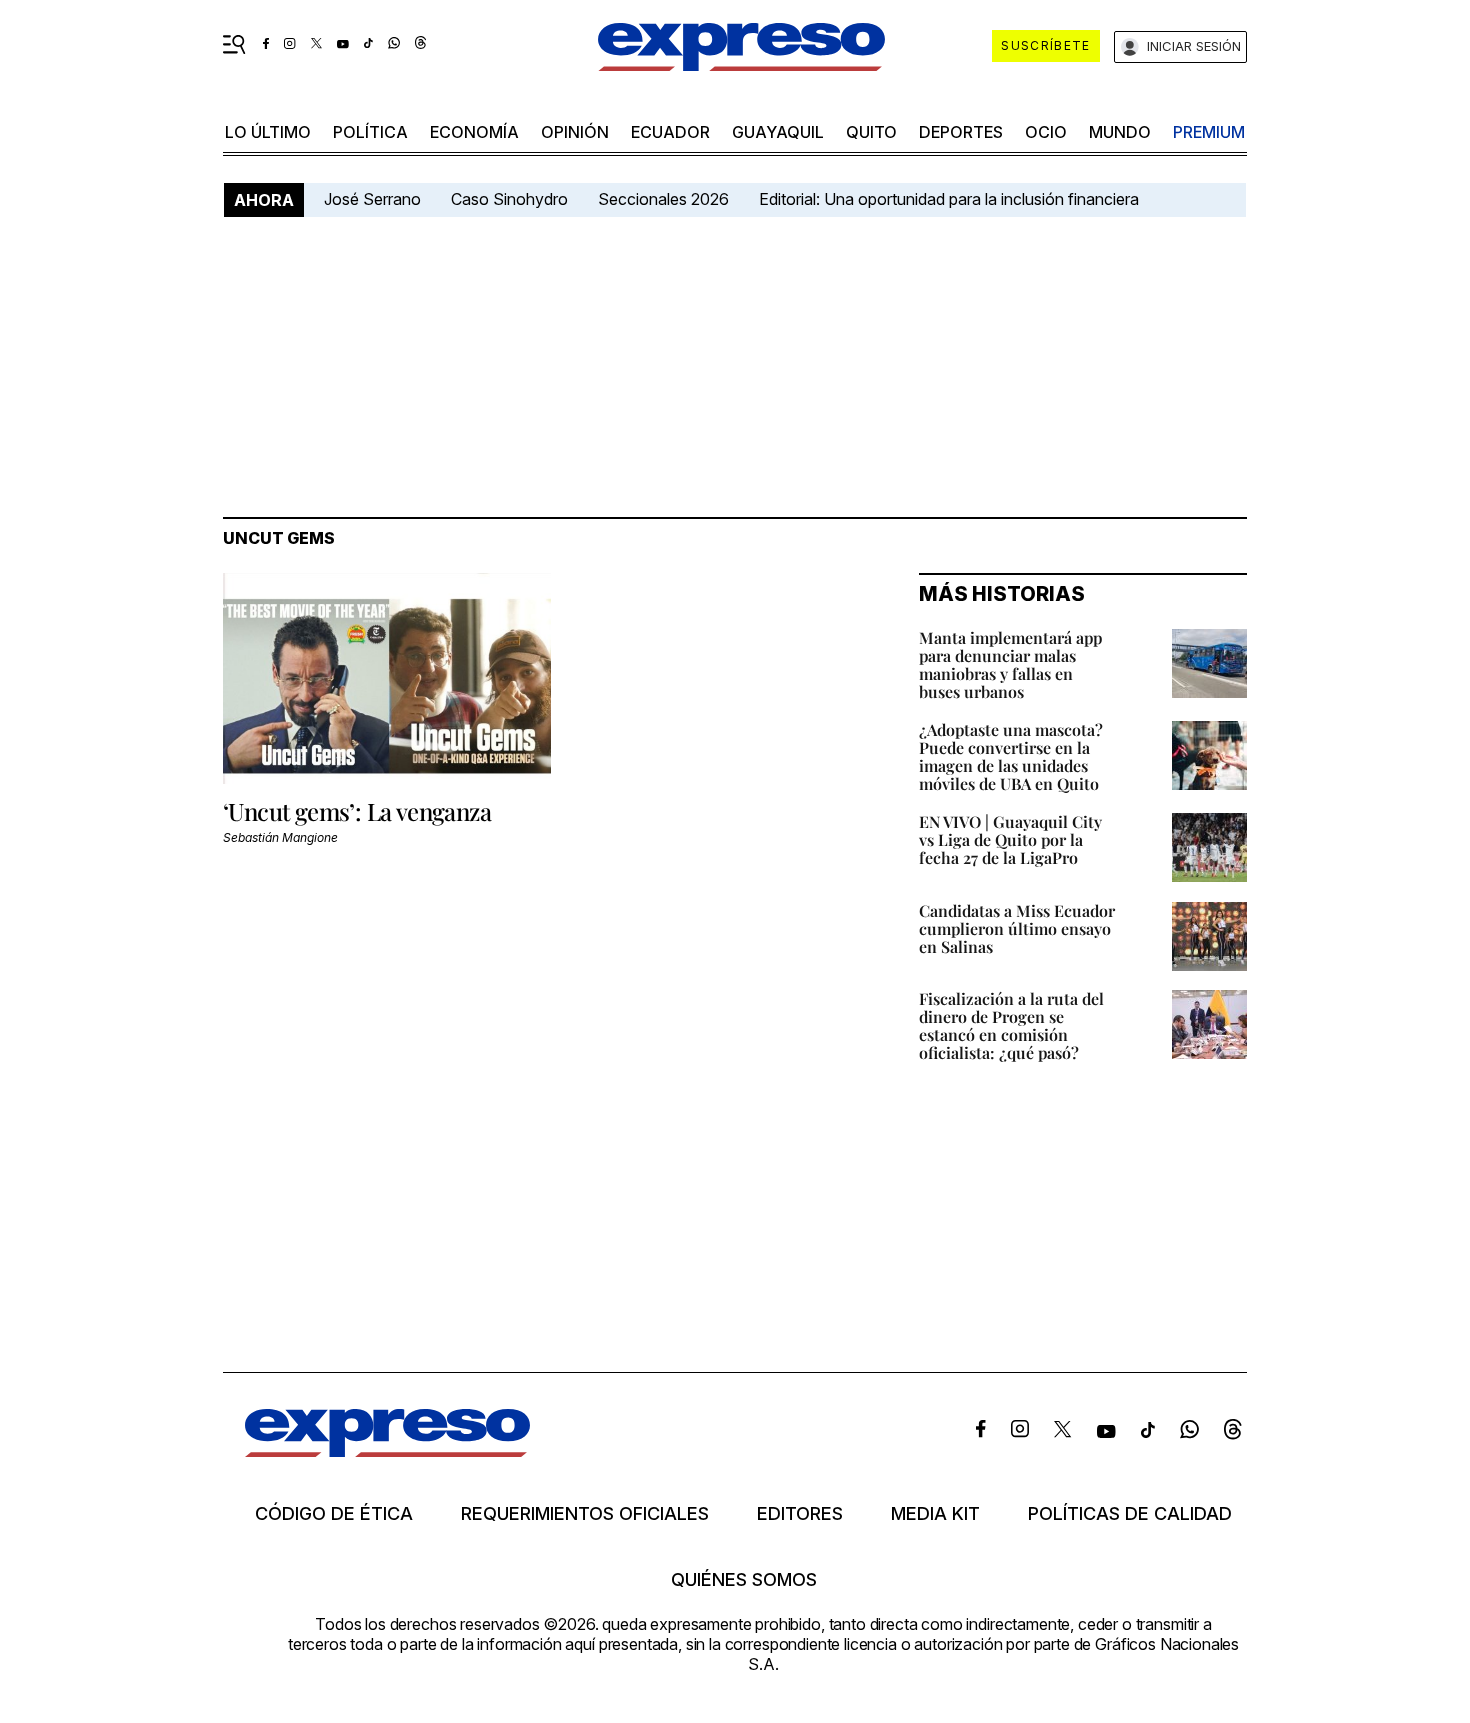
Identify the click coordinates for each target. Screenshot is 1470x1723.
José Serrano (372, 199)
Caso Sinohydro (509, 199)
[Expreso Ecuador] (387, 1450)
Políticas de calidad (1130, 1514)
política (370, 132)
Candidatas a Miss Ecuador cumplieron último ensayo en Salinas (1017, 928)
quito (871, 132)
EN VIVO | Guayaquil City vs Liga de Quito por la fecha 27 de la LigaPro (1010, 839)
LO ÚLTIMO (268, 132)
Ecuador (670, 132)
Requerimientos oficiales (585, 1514)
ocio (1046, 132)
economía (474, 132)
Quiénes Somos (744, 1580)
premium (1209, 132)
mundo (1120, 132)
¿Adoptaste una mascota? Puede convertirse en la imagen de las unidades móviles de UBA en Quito (1011, 756)
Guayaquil (778, 132)
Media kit (935, 1514)
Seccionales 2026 (663, 199)
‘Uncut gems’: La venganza (357, 811)
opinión (575, 132)
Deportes (961, 132)
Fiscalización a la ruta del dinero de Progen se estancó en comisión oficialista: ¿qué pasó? (1011, 1025)
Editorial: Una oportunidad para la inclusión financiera (951, 199)
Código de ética (334, 1514)
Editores (800, 1514)
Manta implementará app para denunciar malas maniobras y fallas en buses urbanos (1010, 664)
